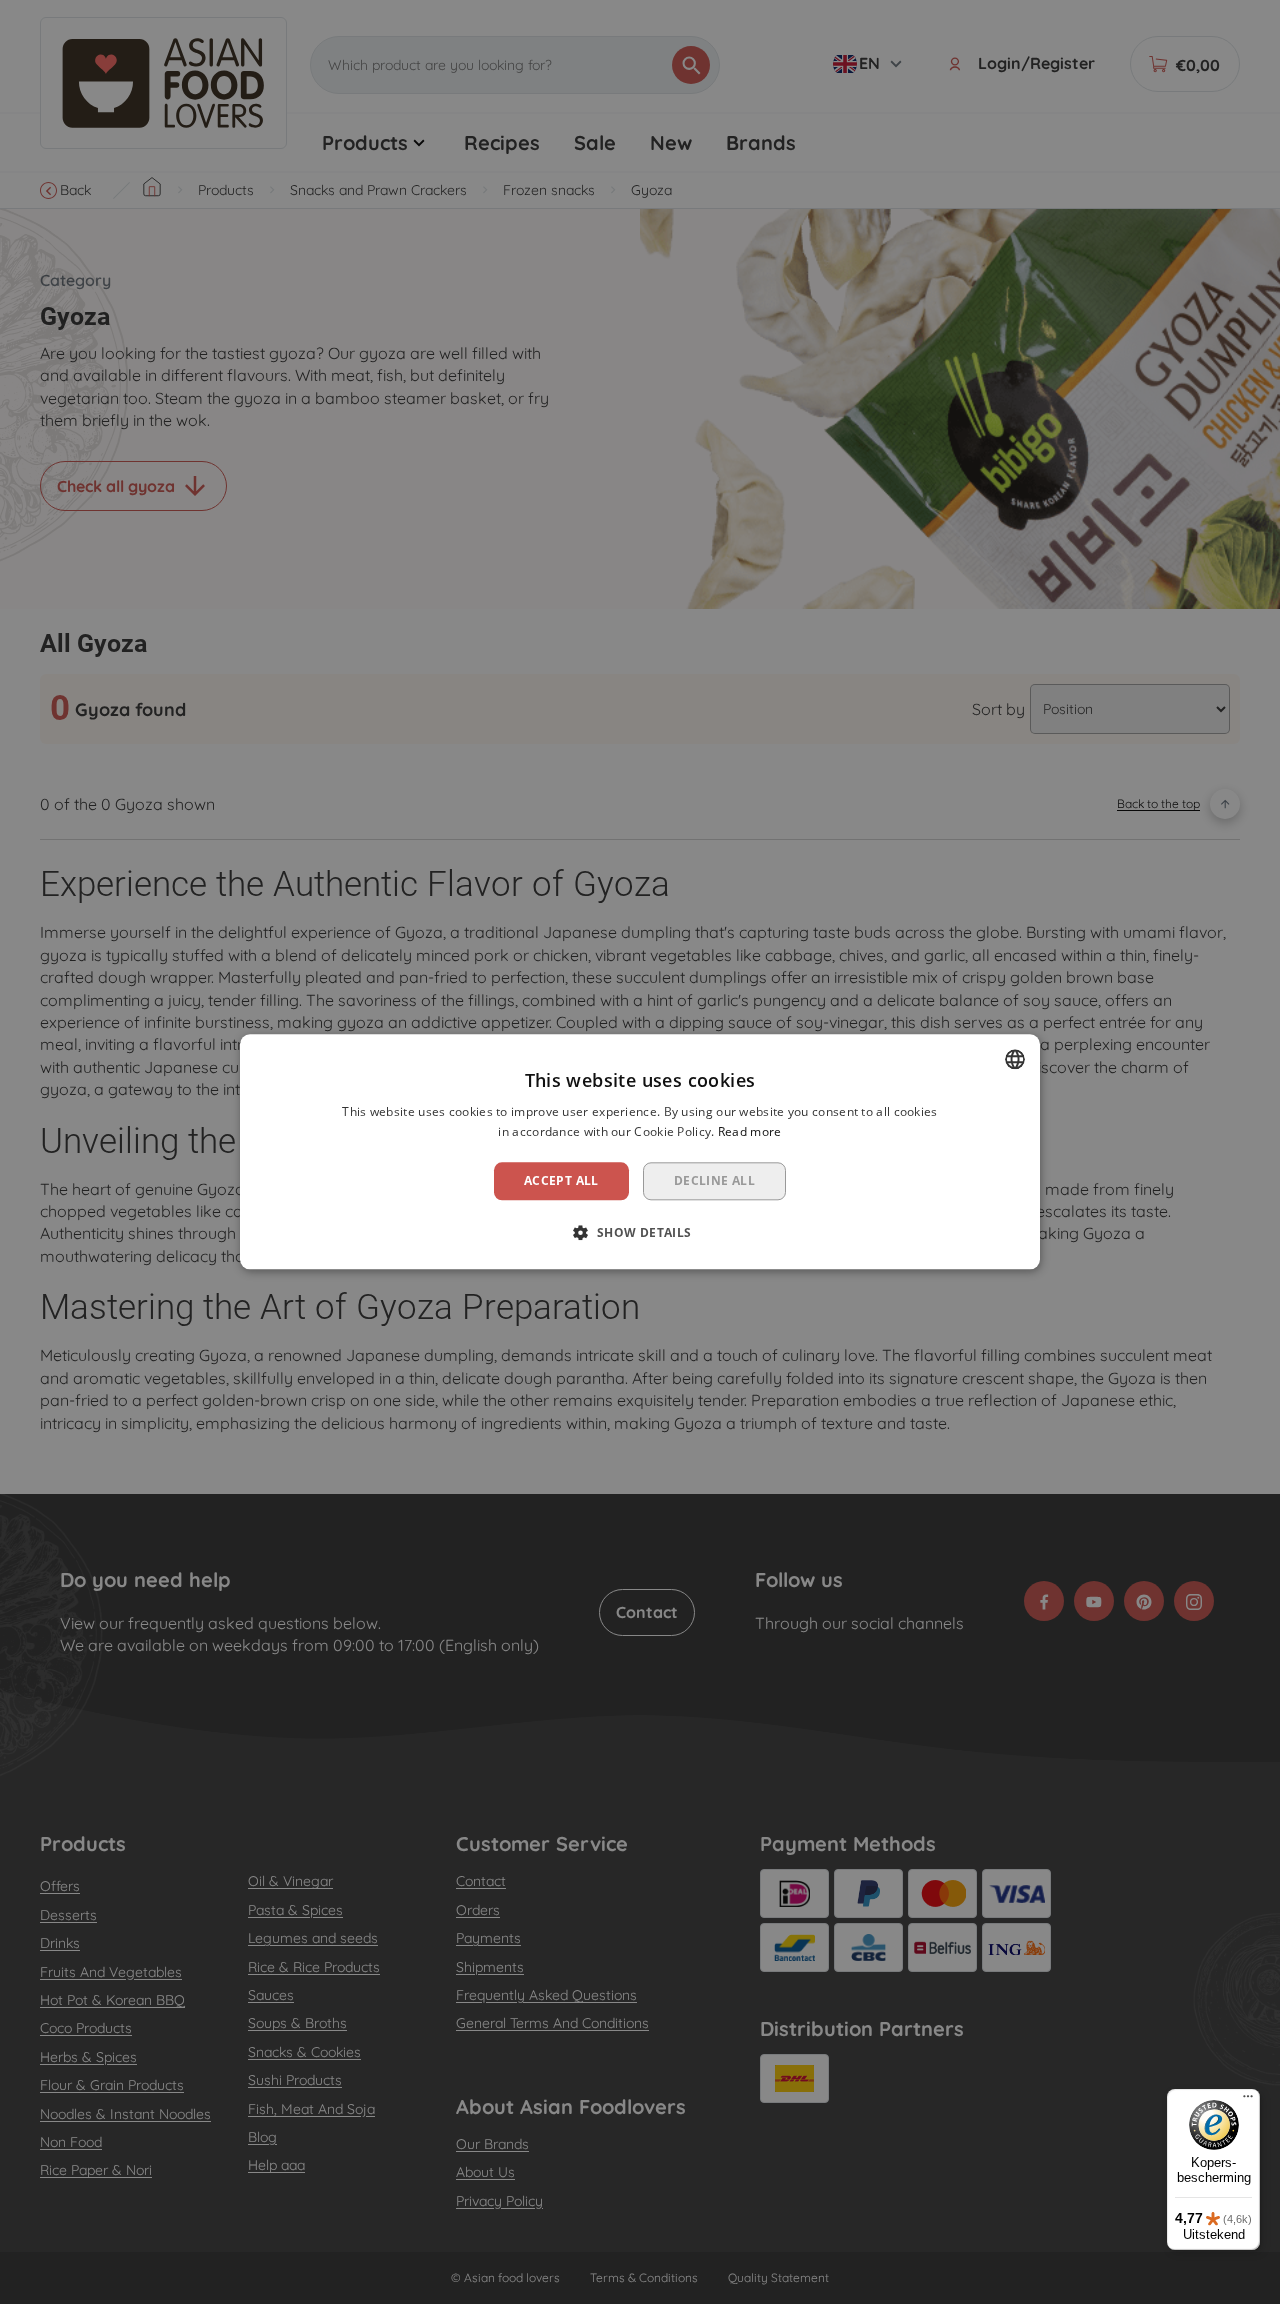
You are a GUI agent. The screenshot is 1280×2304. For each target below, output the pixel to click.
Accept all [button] (561, 1180)
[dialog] (640, 1151)
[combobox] (1015, 1059)
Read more (750, 1132)
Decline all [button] (714, 1180)
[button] (639, 1233)
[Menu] (1248, 2101)
